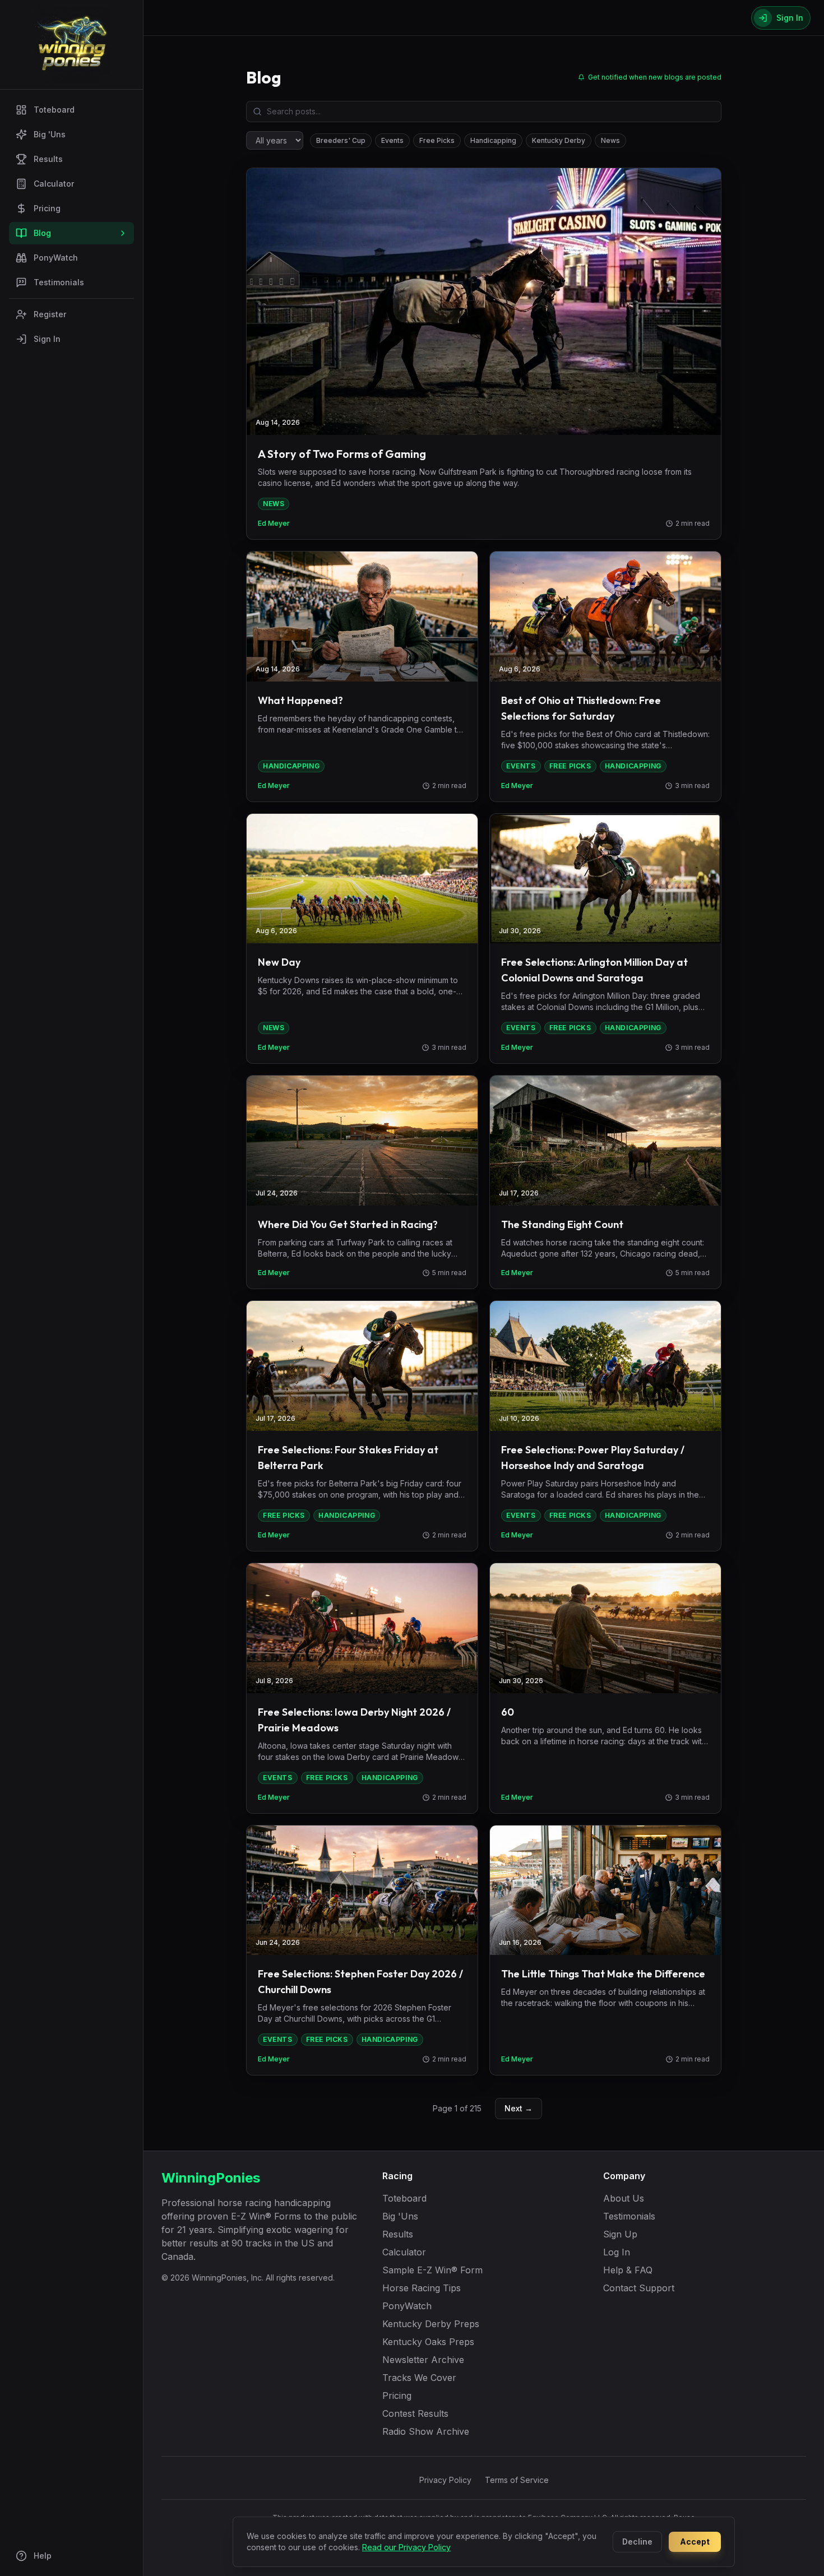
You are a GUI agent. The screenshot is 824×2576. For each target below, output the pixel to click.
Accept (695, 2542)
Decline (637, 2542)
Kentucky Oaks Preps (428, 2342)
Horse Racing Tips (422, 2288)
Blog (42, 233)
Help (43, 2556)
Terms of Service (517, 2480)
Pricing (47, 208)
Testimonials (59, 282)
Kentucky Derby (559, 140)
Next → (519, 2108)
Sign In (47, 339)
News (610, 140)
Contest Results (415, 2413)
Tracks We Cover (419, 2378)
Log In (617, 2252)
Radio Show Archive (426, 2431)
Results (48, 159)
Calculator (54, 184)
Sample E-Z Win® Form (432, 2270)
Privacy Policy (445, 2480)
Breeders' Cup (341, 140)
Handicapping (493, 140)
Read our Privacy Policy (406, 2547)
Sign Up (620, 2234)
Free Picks (437, 140)
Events (392, 140)
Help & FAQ (628, 2270)
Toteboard (54, 110)
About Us (624, 2198)
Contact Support (639, 2288)
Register (50, 314)
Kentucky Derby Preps (431, 2324)
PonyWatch (56, 258)
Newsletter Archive (423, 2360)
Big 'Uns (50, 134)
